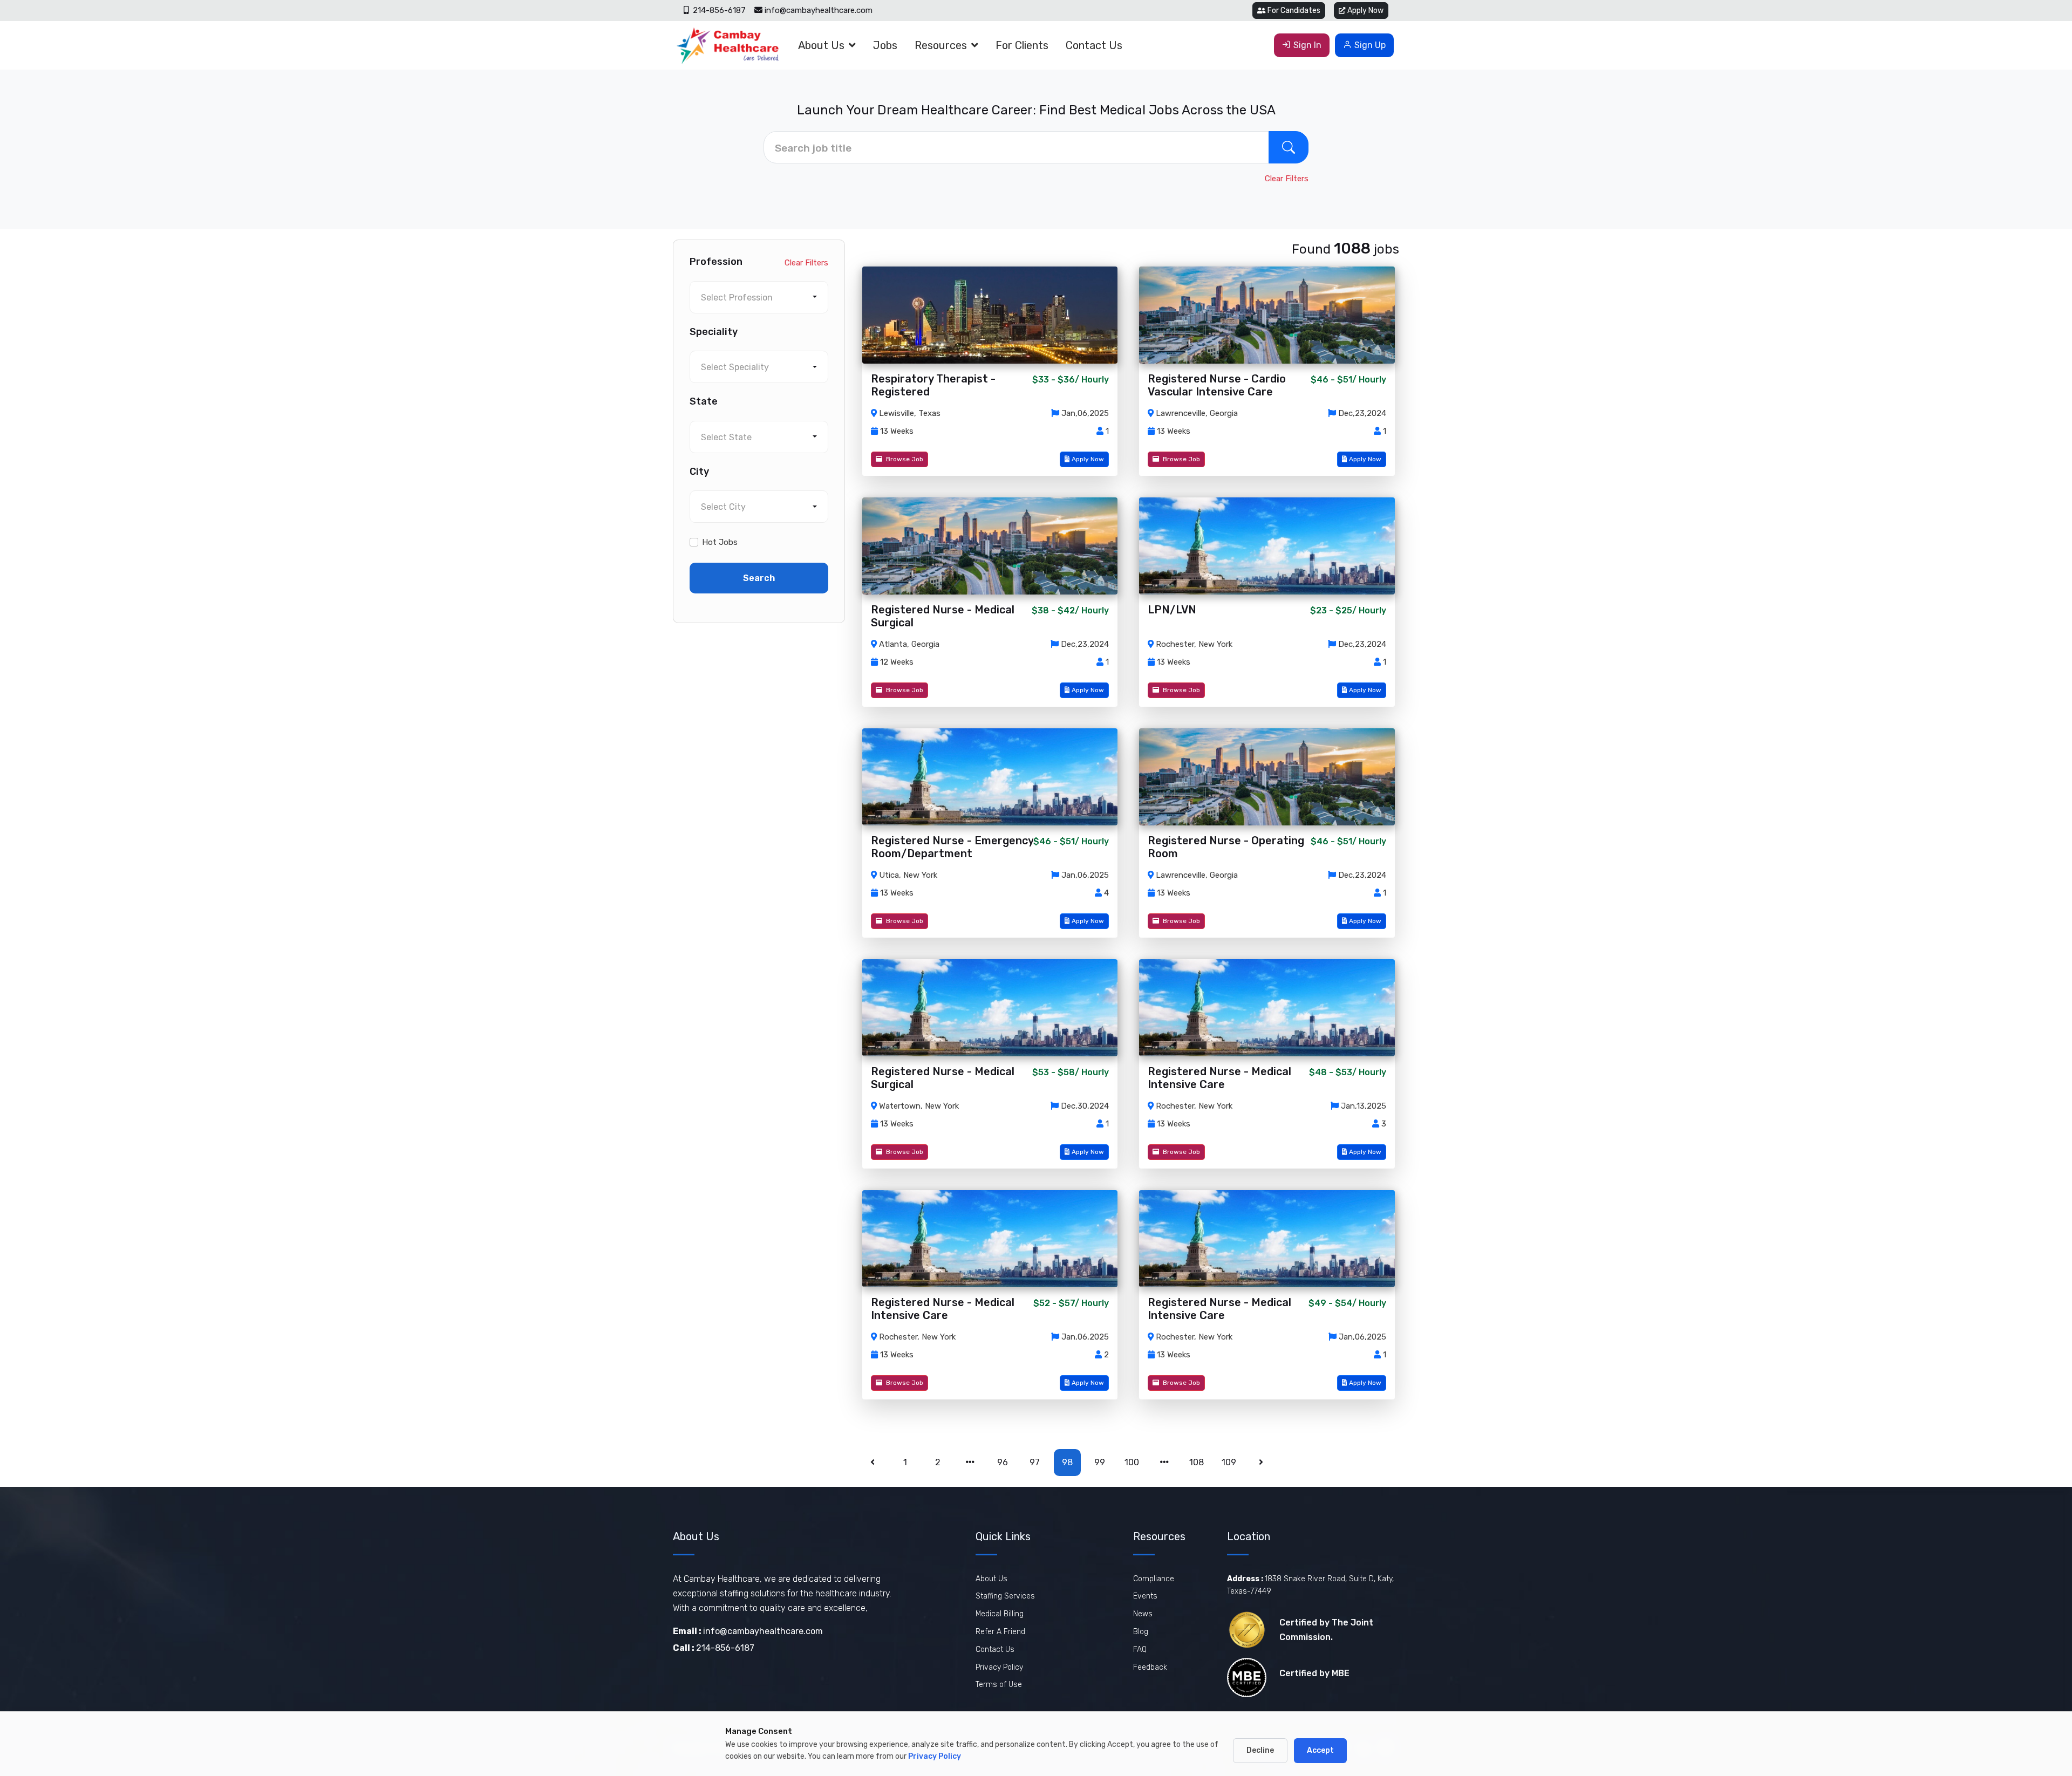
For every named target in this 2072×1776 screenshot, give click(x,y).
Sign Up (1370, 45)
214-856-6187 (718, 10)
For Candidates (1294, 11)
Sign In (1307, 45)
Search (759, 578)
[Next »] (1262, 1463)
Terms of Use (999, 1685)
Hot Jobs (720, 542)
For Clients (1022, 45)
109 (1229, 1462)
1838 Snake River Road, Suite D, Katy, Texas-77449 (1310, 1585)
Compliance (1154, 1579)
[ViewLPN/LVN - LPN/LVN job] (1267, 546)
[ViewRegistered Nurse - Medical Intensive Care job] (1267, 1008)
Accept (1320, 1750)
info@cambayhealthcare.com (819, 10)
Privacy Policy (999, 1667)
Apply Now (1365, 11)
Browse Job (904, 459)
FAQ (1140, 1649)
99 (1100, 1462)
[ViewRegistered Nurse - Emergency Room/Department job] (990, 777)
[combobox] (759, 297)
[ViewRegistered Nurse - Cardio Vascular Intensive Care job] (1267, 315)
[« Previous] (873, 1463)
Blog (1141, 1632)
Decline (1260, 1750)
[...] (970, 1463)
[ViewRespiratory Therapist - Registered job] (990, 315)
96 (1003, 1462)
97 (1035, 1462)
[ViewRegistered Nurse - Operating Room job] (1267, 777)
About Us (821, 45)
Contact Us (1094, 45)
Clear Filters (1287, 179)
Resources (941, 45)
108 (1197, 1462)
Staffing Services (1005, 1596)
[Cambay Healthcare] (727, 45)
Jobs (885, 45)
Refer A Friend (1000, 1632)
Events (1145, 1596)
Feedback (1150, 1667)
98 (1067, 1462)
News (1143, 1614)
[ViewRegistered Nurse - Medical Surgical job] (990, 546)
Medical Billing (1000, 1614)
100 (1132, 1462)
